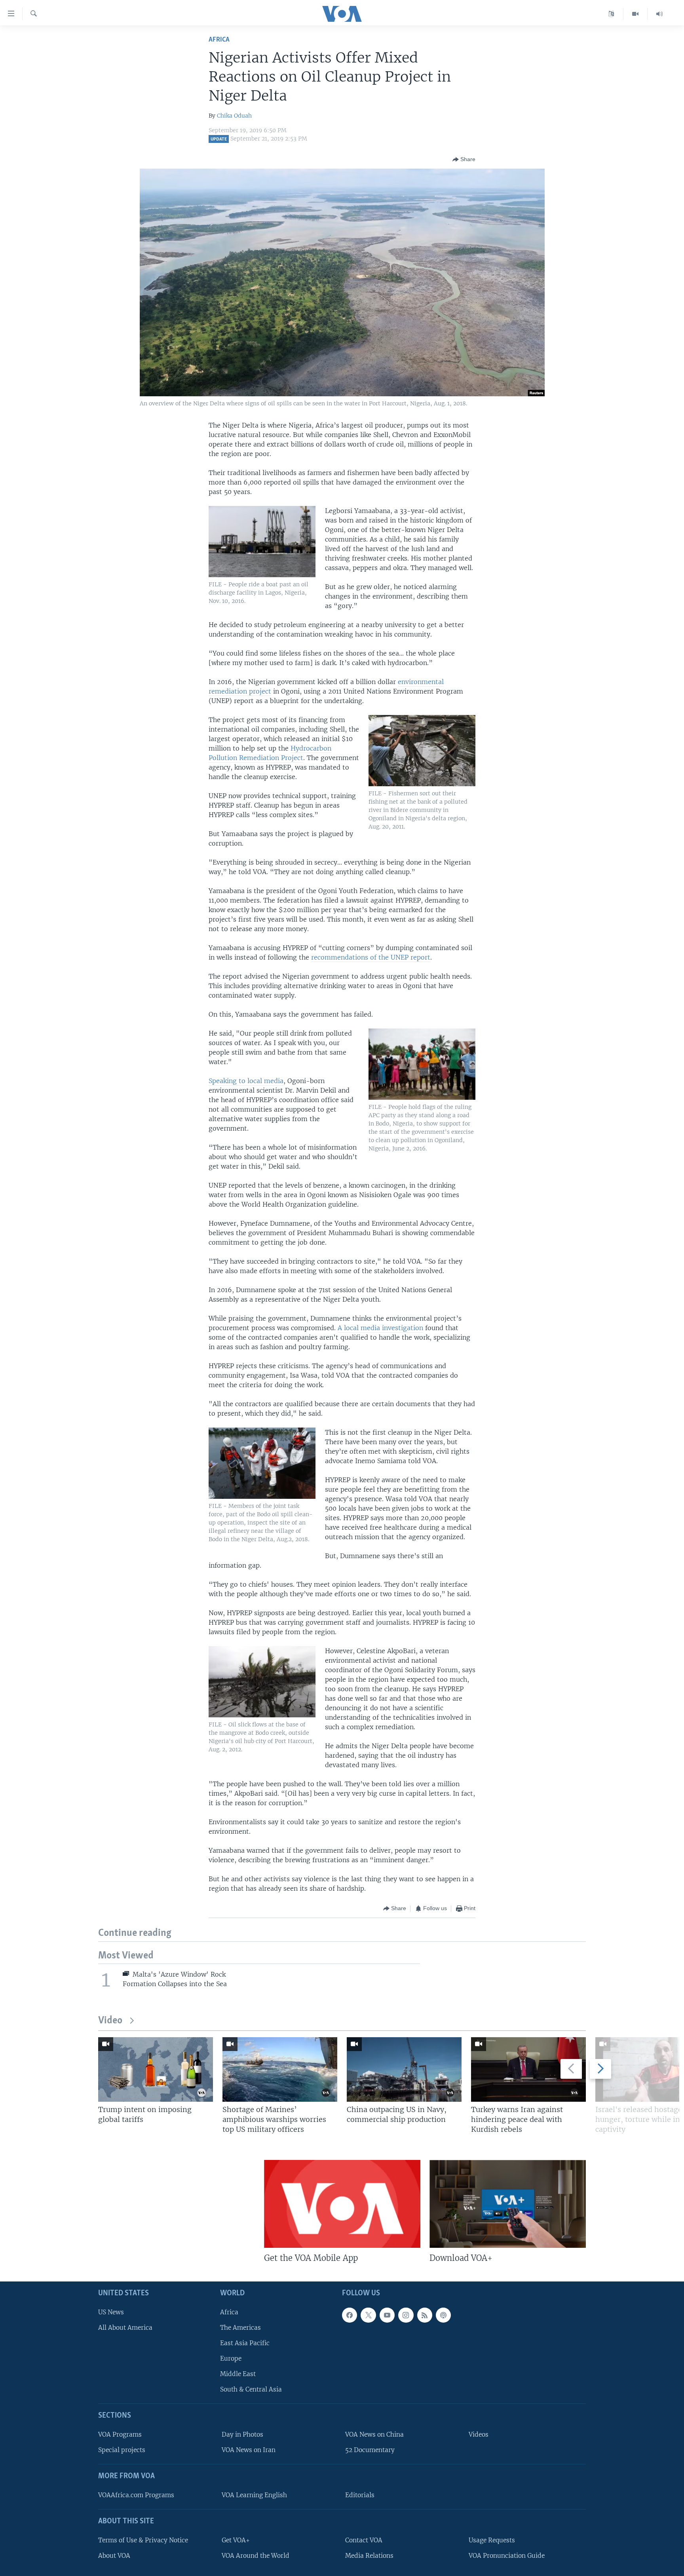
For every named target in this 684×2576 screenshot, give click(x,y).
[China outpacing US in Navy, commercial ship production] (404, 2069)
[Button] (464, 160)
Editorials (360, 2495)
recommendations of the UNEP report (371, 957)
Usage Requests (492, 2540)
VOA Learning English (254, 2495)
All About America (125, 2328)
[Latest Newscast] (659, 14)
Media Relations (369, 2556)
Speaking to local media (246, 1081)
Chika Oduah (234, 116)
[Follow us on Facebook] (350, 2315)
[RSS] (425, 2315)
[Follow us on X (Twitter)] (368, 2315)
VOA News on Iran (249, 2450)
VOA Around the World (256, 2556)
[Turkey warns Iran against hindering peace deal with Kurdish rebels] (528, 2069)
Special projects (122, 2450)
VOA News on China (374, 2434)
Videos (479, 2434)
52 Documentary (370, 2450)
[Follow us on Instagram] (406, 2315)
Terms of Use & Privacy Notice (143, 2540)
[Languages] (611, 14)
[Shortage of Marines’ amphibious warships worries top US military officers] (280, 2069)
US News (111, 2312)
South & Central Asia (251, 2389)
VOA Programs (120, 2434)
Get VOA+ (236, 2540)
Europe (231, 2358)
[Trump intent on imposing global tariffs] (156, 2069)
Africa (219, 40)
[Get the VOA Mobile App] (342, 2204)
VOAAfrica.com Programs (136, 2495)
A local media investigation (380, 1328)
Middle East (238, 2374)
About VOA (114, 2556)
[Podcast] (443, 2315)
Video (110, 2021)
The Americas (240, 2328)
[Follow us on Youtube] (387, 2315)
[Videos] (636, 14)
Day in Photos (242, 2434)
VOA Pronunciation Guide (507, 2556)
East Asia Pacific (245, 2343)
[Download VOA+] (508, 2204)
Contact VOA (364, 2540)
